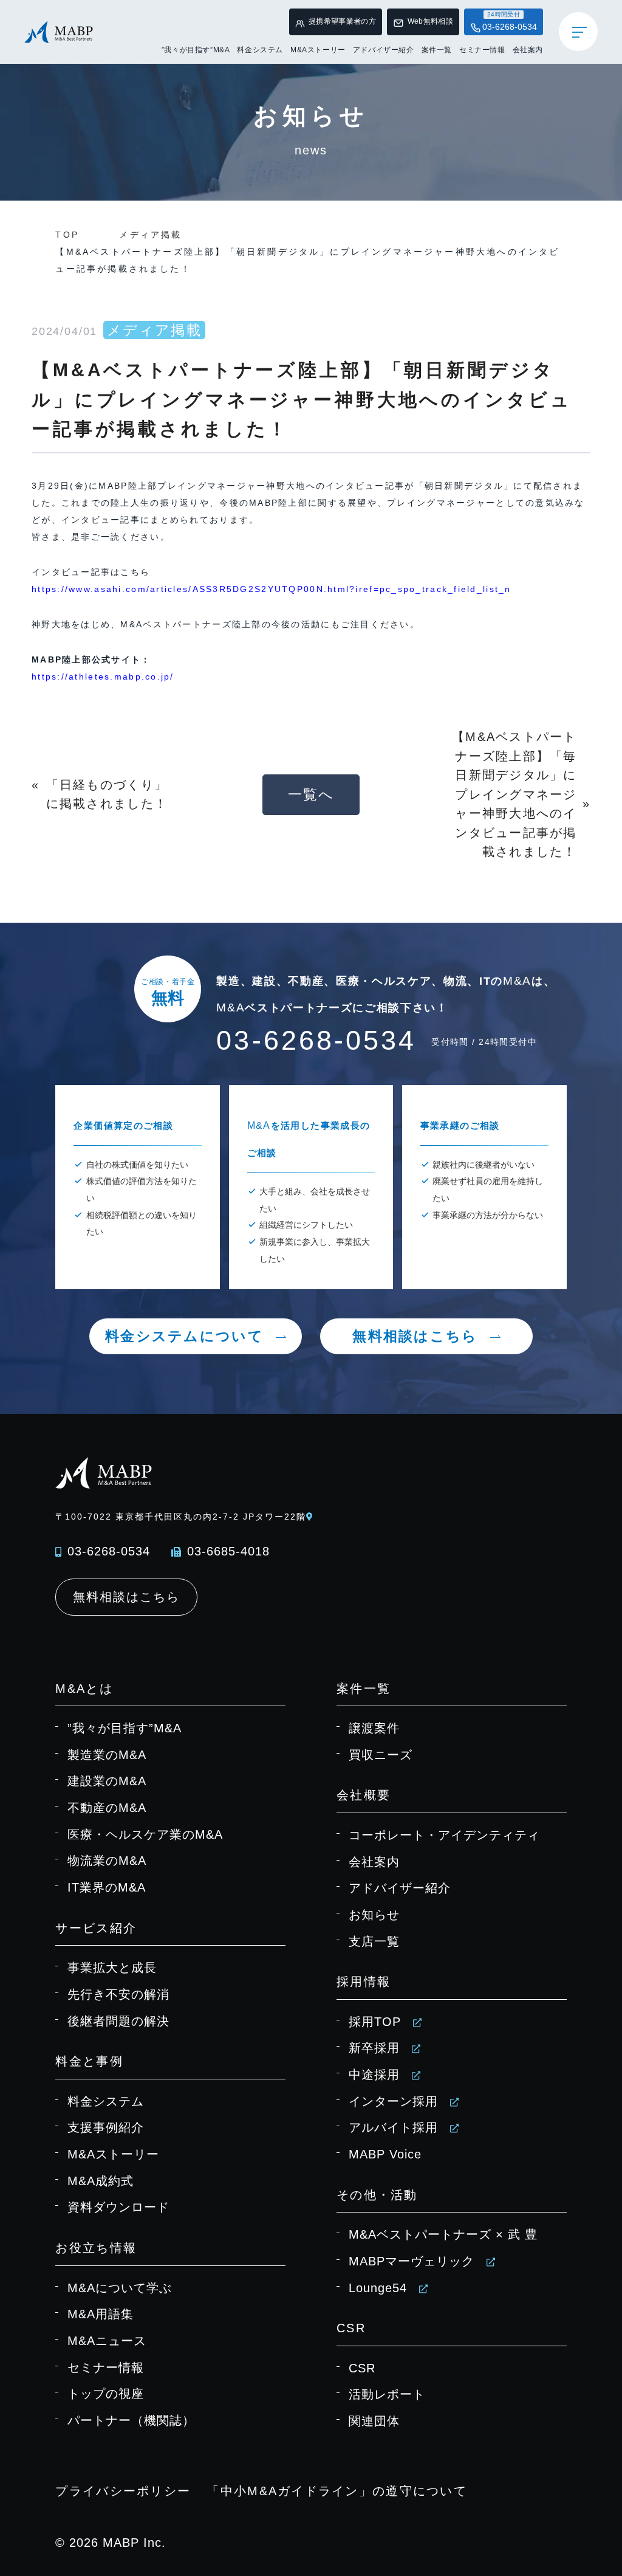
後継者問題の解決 (118, 2021)
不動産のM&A (107, 1808)
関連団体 (374, 2421)
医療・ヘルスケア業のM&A (145, 1834)
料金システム (260, 50)
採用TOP (375, 2022)
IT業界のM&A (107, 1887)
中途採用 (374, 2075)
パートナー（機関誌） (131, 2420)
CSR (362, 2368)
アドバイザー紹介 (384, 50)
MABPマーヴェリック (412, 2261)
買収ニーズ (381, 1755)
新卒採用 (374, 2048)
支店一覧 (374, 1941)
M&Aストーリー (318, 50)
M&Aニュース (107, 2341)
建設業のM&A (107, 1781)
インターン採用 (393, 2101)
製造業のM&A (107, 1755)
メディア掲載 (150, 235)
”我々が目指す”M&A (196, 50)
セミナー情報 (482, 50)
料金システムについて (184, 1336)
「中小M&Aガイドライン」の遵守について (337, 2491)
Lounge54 (378, 2288)
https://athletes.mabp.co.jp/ (103, 677)
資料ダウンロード (118, 2207)
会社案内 (528, 50)
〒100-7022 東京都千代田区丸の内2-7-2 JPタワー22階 (180, 1517)
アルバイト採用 (393, 2127)
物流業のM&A (107, 1861)
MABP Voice (385, 2154)
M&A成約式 (101, 2181)
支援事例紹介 (106, 2127)
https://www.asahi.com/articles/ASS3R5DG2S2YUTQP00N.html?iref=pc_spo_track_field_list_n (272, 589)
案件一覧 (437, 50)
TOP (67, 235)
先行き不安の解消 (118, 1994)
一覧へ (311, 794)
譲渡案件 (374, 1728)
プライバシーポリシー (123, 2491)
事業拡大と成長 (112, 1968)
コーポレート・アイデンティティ (444, 1835)
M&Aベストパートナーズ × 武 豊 (443, 2234)
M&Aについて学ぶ (120, 2288)
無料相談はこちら (415, 1336)
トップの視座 (106, 2394)
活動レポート (387, 2394)
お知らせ (374, 1915)
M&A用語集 (101, 2314)
